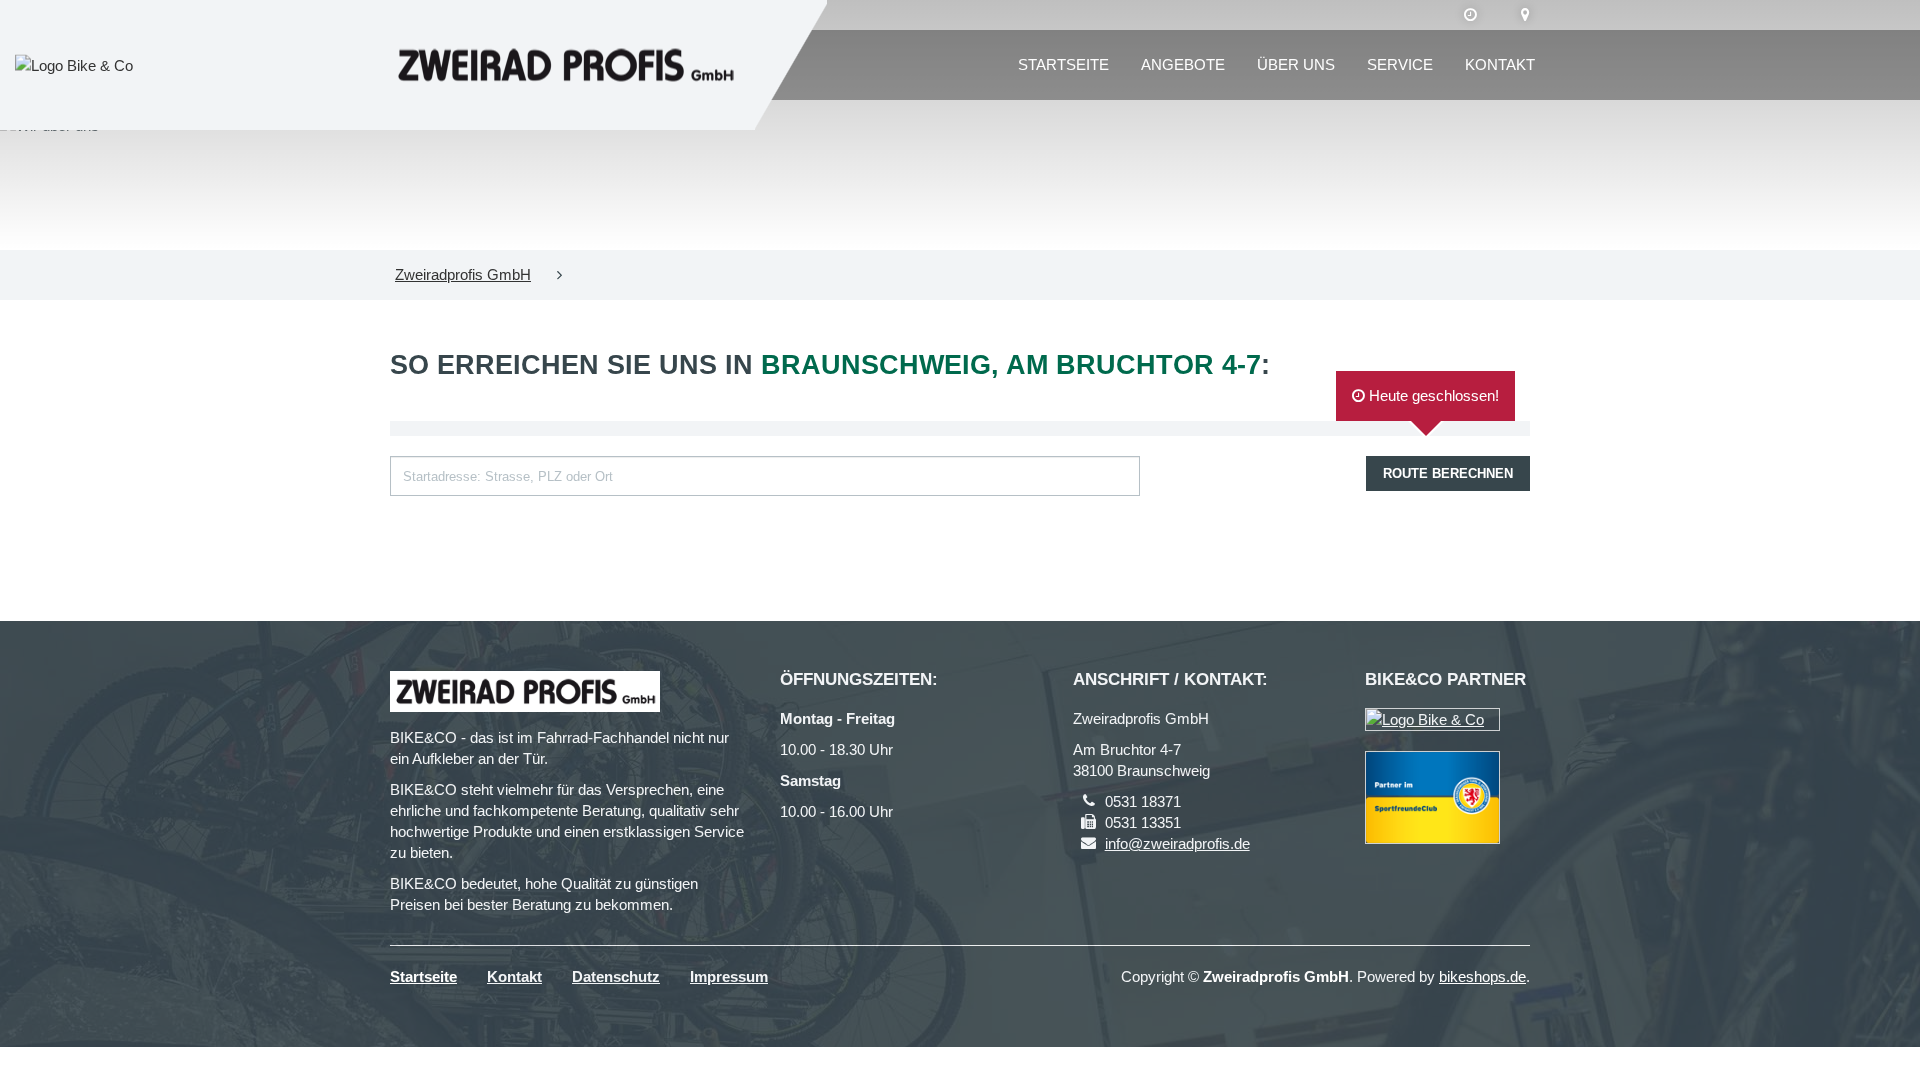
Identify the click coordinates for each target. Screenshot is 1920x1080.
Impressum (729, 976)
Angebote (1183, 64)
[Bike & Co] (1432, 719)
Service (1400, 64)
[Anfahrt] (1525, 15)
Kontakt (1500, 64)
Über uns (1296, 64)
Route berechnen (1448, 473)
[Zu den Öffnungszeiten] (1470, 15)
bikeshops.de (1482, 976)
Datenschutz (616, 976)
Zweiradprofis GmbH (463, 274)
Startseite (1063, 64)
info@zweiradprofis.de (1177, 843)
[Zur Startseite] (565, 65)
